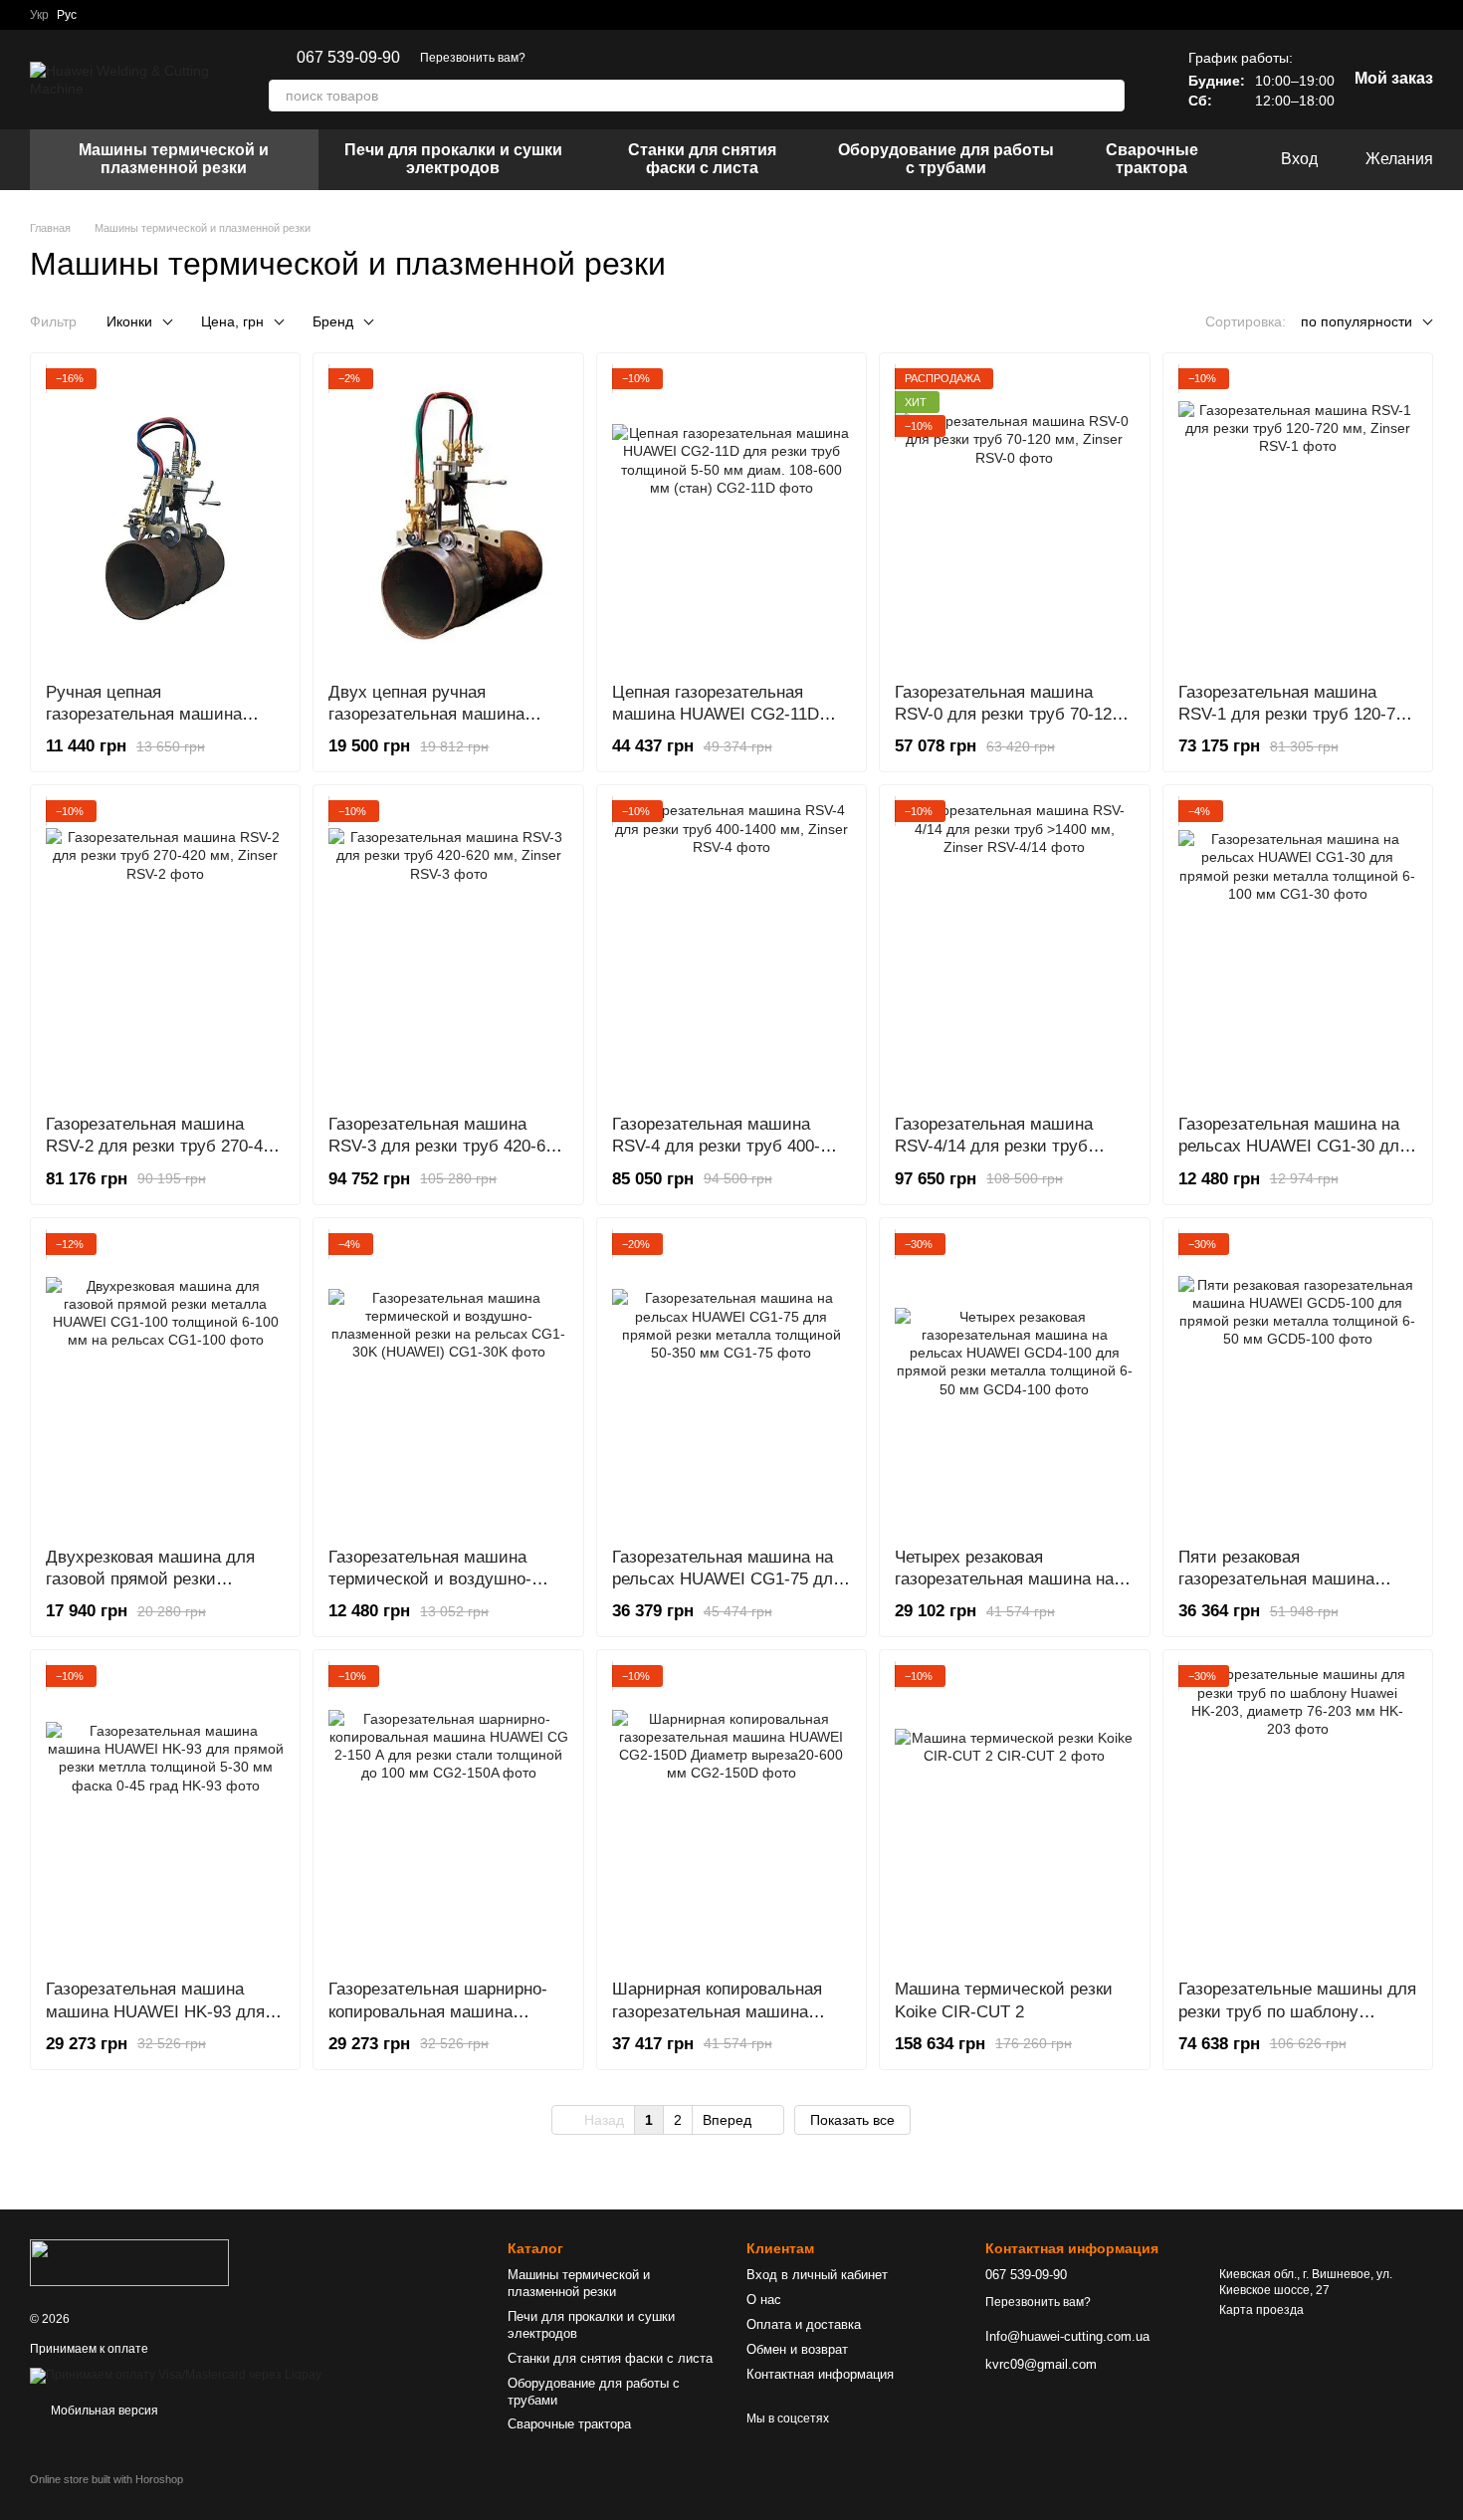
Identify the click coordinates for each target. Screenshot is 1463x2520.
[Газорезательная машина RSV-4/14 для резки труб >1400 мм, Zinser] (1014, 949)
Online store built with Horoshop (106, 2479)
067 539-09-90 (348, 58)
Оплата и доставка (804, 2324)
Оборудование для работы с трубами (946, 159)
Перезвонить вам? (473, 58)
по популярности (1357, 321)
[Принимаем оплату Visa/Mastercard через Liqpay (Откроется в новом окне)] (176, 2375)
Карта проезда (1261, 2310)
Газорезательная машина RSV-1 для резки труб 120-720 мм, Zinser (1296, 714)
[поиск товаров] (1109, 96)
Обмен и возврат (797, 2349)
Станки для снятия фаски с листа (702, 159)
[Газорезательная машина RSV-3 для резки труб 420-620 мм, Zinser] (448, 949)
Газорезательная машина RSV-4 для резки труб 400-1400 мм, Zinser (716, 1146)
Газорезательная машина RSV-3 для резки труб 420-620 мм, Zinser (446, 1146)
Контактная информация (820, 2374)
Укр (39, 15)
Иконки (129, 321)
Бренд (333, 321)
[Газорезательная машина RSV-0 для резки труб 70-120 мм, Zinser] (1014, 518)
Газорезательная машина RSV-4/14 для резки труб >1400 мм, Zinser (994, 1146)
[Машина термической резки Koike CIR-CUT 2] (1014, 1814)
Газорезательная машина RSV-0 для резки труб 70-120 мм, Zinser (1008, 714)
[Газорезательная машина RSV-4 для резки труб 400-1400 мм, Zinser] (731, 949)
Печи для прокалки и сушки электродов (453, 159)
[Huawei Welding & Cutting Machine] (129, 2262)
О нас (764, 2300)
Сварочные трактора (1152, 159)
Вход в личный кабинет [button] (817, 2275)
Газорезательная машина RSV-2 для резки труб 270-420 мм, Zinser (163, 1146)
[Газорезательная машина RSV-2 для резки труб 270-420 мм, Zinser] (165, 949)
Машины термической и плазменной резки (174, 159)
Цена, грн (232, 321)
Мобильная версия (103, 2411)
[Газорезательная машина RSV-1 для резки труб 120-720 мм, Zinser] (1298, 518)
